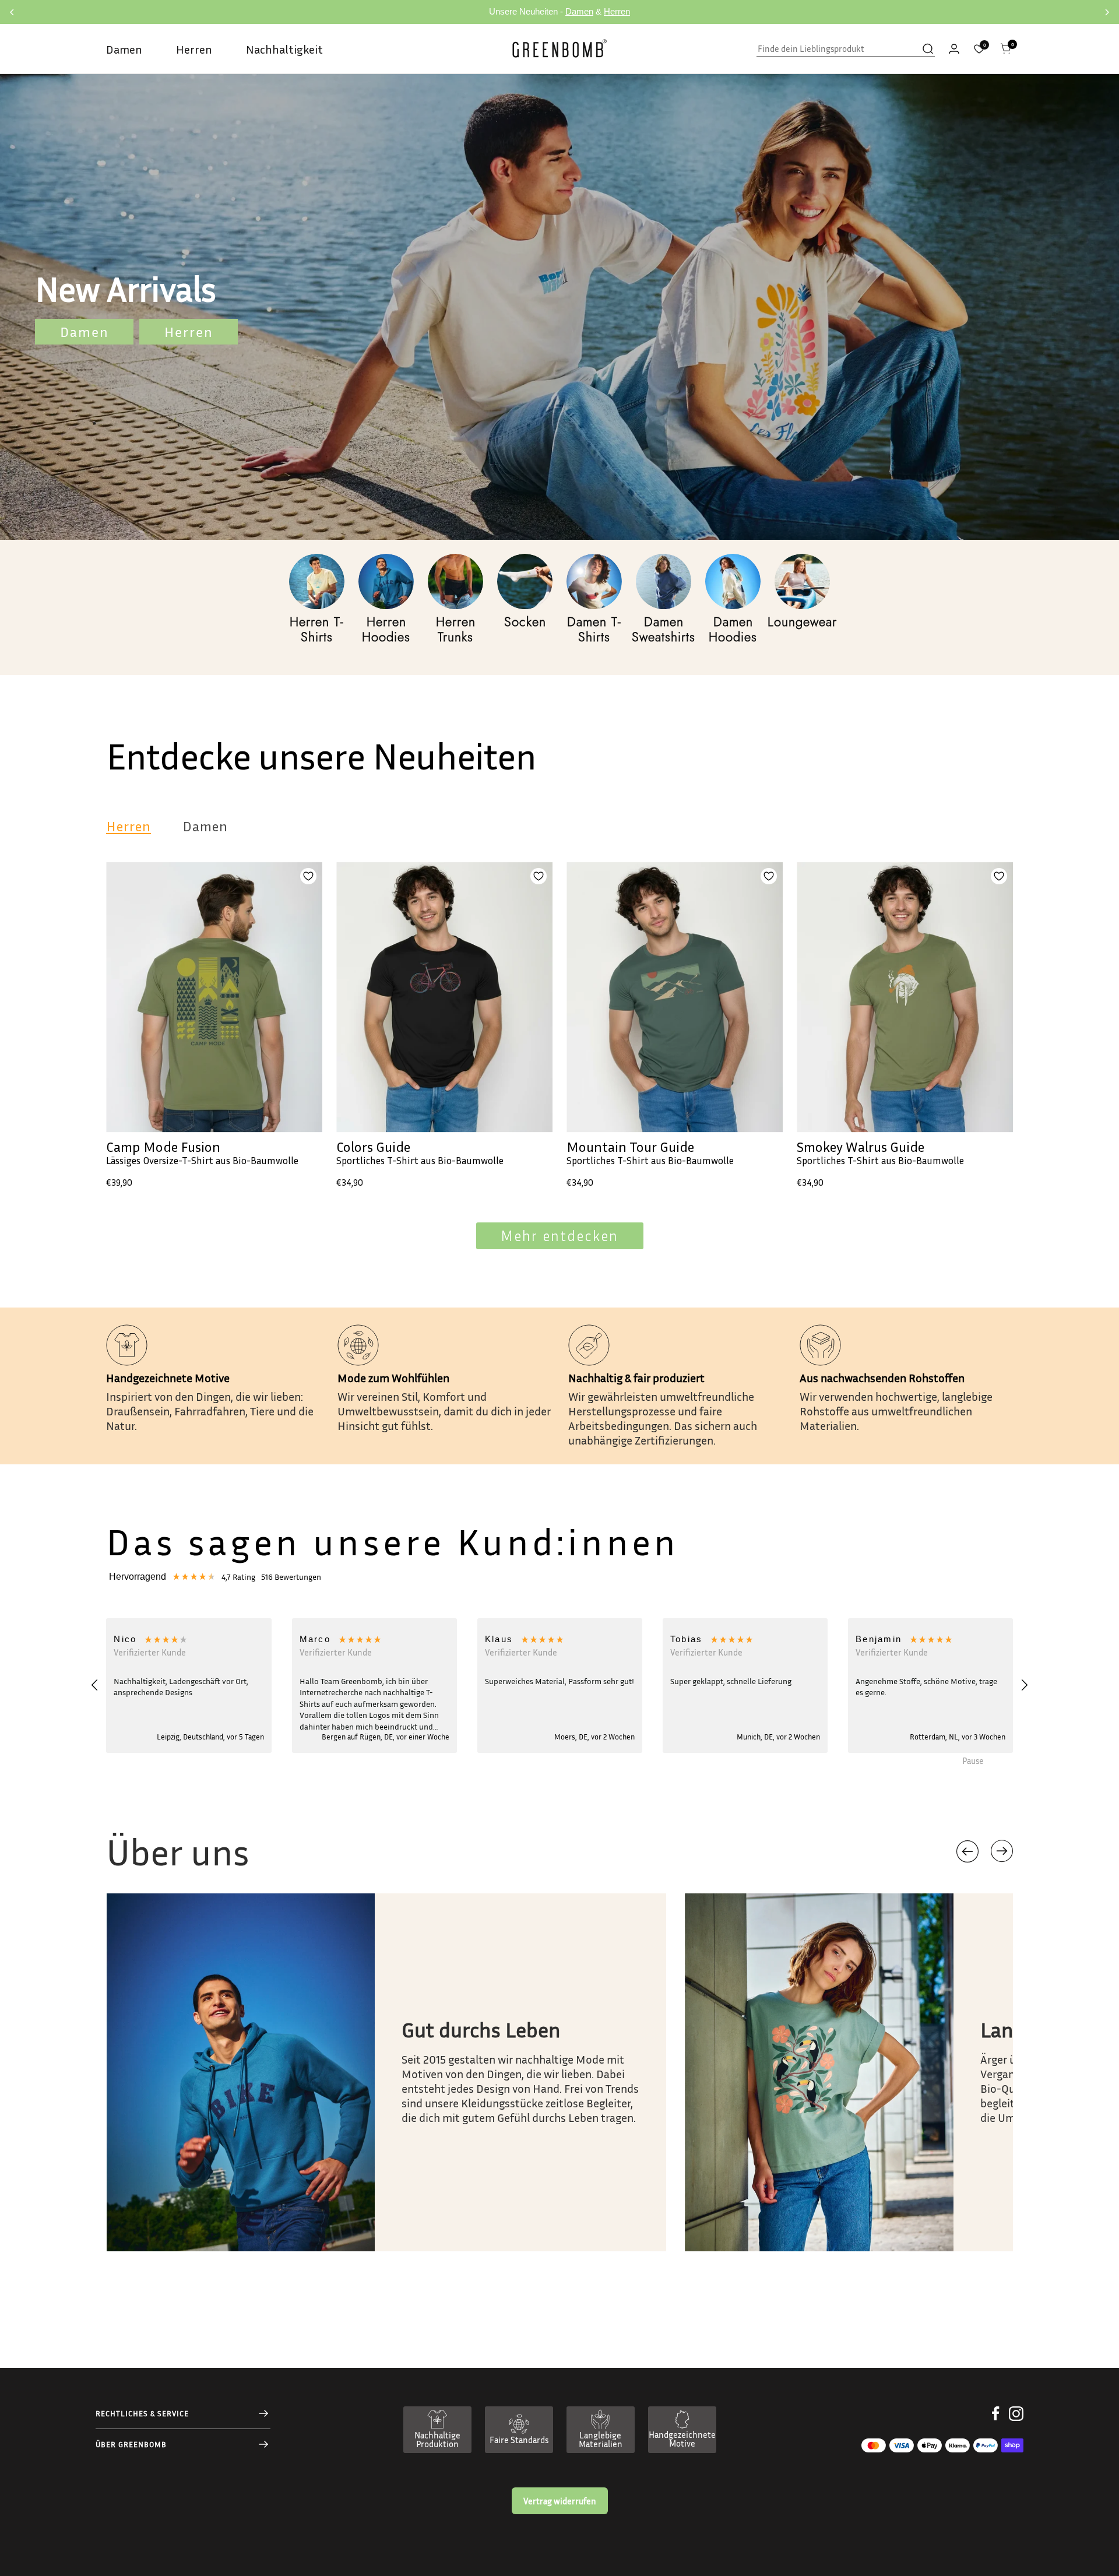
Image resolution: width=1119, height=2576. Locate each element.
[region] (559, 1686)
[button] (95, 1685)
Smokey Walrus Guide (861, 1147)
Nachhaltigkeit (284, 49)
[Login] (954, 49)
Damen (579, 11)
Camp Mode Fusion (163, 1147)
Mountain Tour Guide (630, 1147)
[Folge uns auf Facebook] (996, 2422)
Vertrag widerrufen (560, 2501)
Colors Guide (373, 1147)
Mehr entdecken (559, 1236)
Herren (617, 11)
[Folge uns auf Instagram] (1016, 2422)
